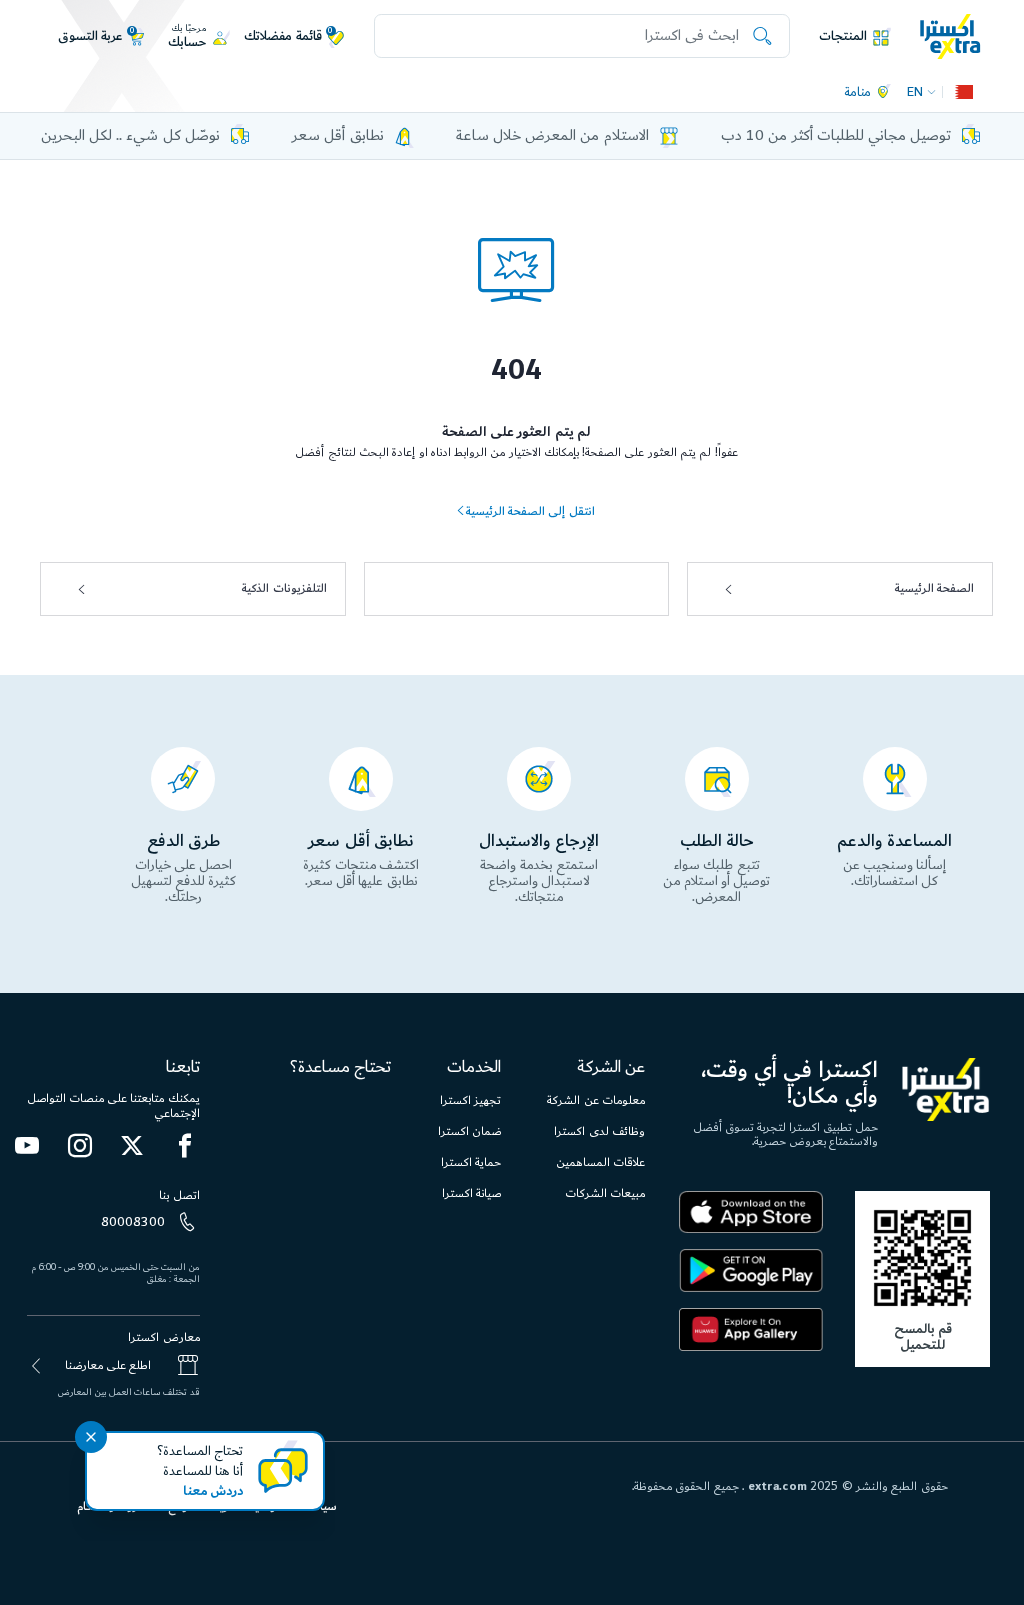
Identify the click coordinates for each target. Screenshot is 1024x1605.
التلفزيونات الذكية (284, 588)
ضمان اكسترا (469, 1131)
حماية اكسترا (471, 1162)
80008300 (133, 1222)
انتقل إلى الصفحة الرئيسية (530, 511)
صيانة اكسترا (471, 1193)
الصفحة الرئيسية (934, 588)
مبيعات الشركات (605, 1193)
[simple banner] (950, 35)
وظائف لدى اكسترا (599, 1131)
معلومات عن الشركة (596, 1100)
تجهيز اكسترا (470, 1100)
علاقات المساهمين (600, 1162)
